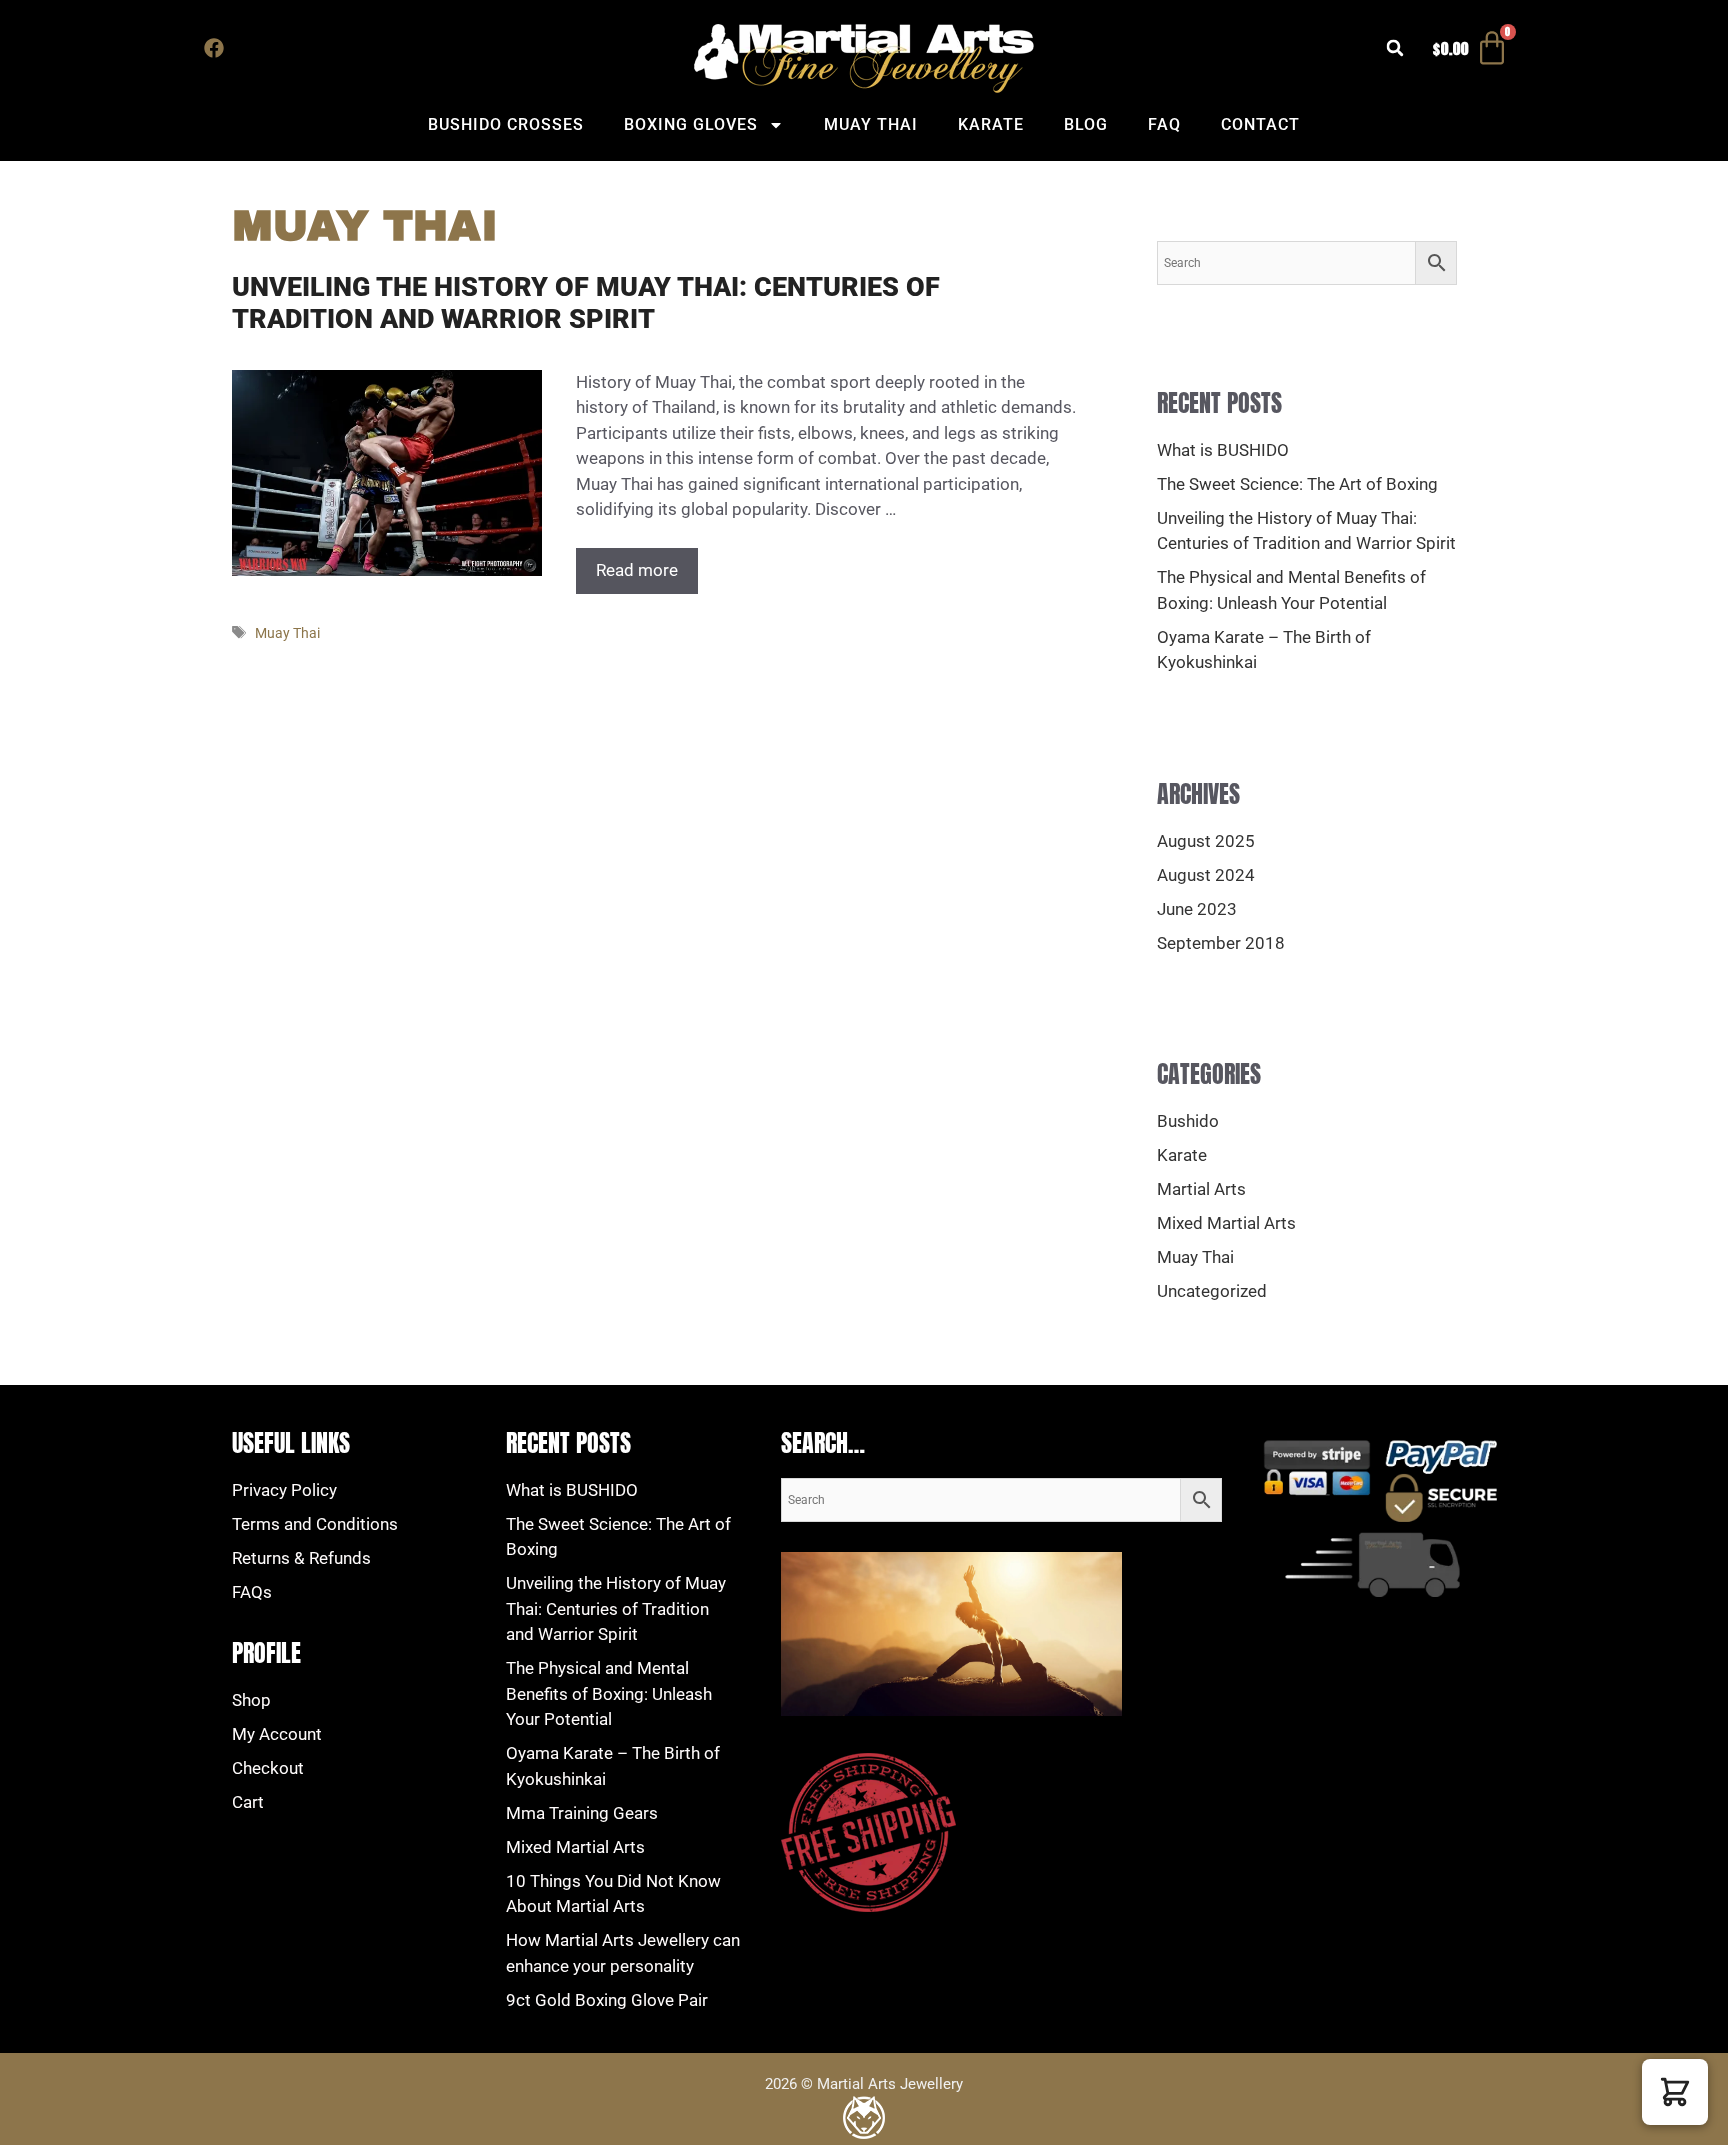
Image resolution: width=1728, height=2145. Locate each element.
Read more (637, 570)
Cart (248, 1802)
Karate (991, 124)
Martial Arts (1201, 1189)
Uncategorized (1212, 1291)
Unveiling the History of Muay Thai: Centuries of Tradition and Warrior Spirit (586, 303)
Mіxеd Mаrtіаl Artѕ (575, 1847)
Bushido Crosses (506, 124)
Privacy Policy (284, 1490)
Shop (251, 1700)
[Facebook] (214, 48)
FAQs (252, 1592)
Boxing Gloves (691, 124)
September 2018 (1221, 943)
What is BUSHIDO (1223, 450)
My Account (277, 1734)
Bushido (1188, 1121)
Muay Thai (871, 124)
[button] (1395, 48)
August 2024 (1206, 875)
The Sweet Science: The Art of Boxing (1297, 484)
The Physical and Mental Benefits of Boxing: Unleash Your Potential (609, 1693)
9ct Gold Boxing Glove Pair (607, 2000)
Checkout (268, 1768)
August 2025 (1206, 841)
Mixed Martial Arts (1226, 1223)
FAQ (1164, 124)
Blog (1086, 124)
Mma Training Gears (582, 1813)
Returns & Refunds (301, 1558)
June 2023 (1197, 909)
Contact (1260, 124)
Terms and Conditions (315, 1524)
